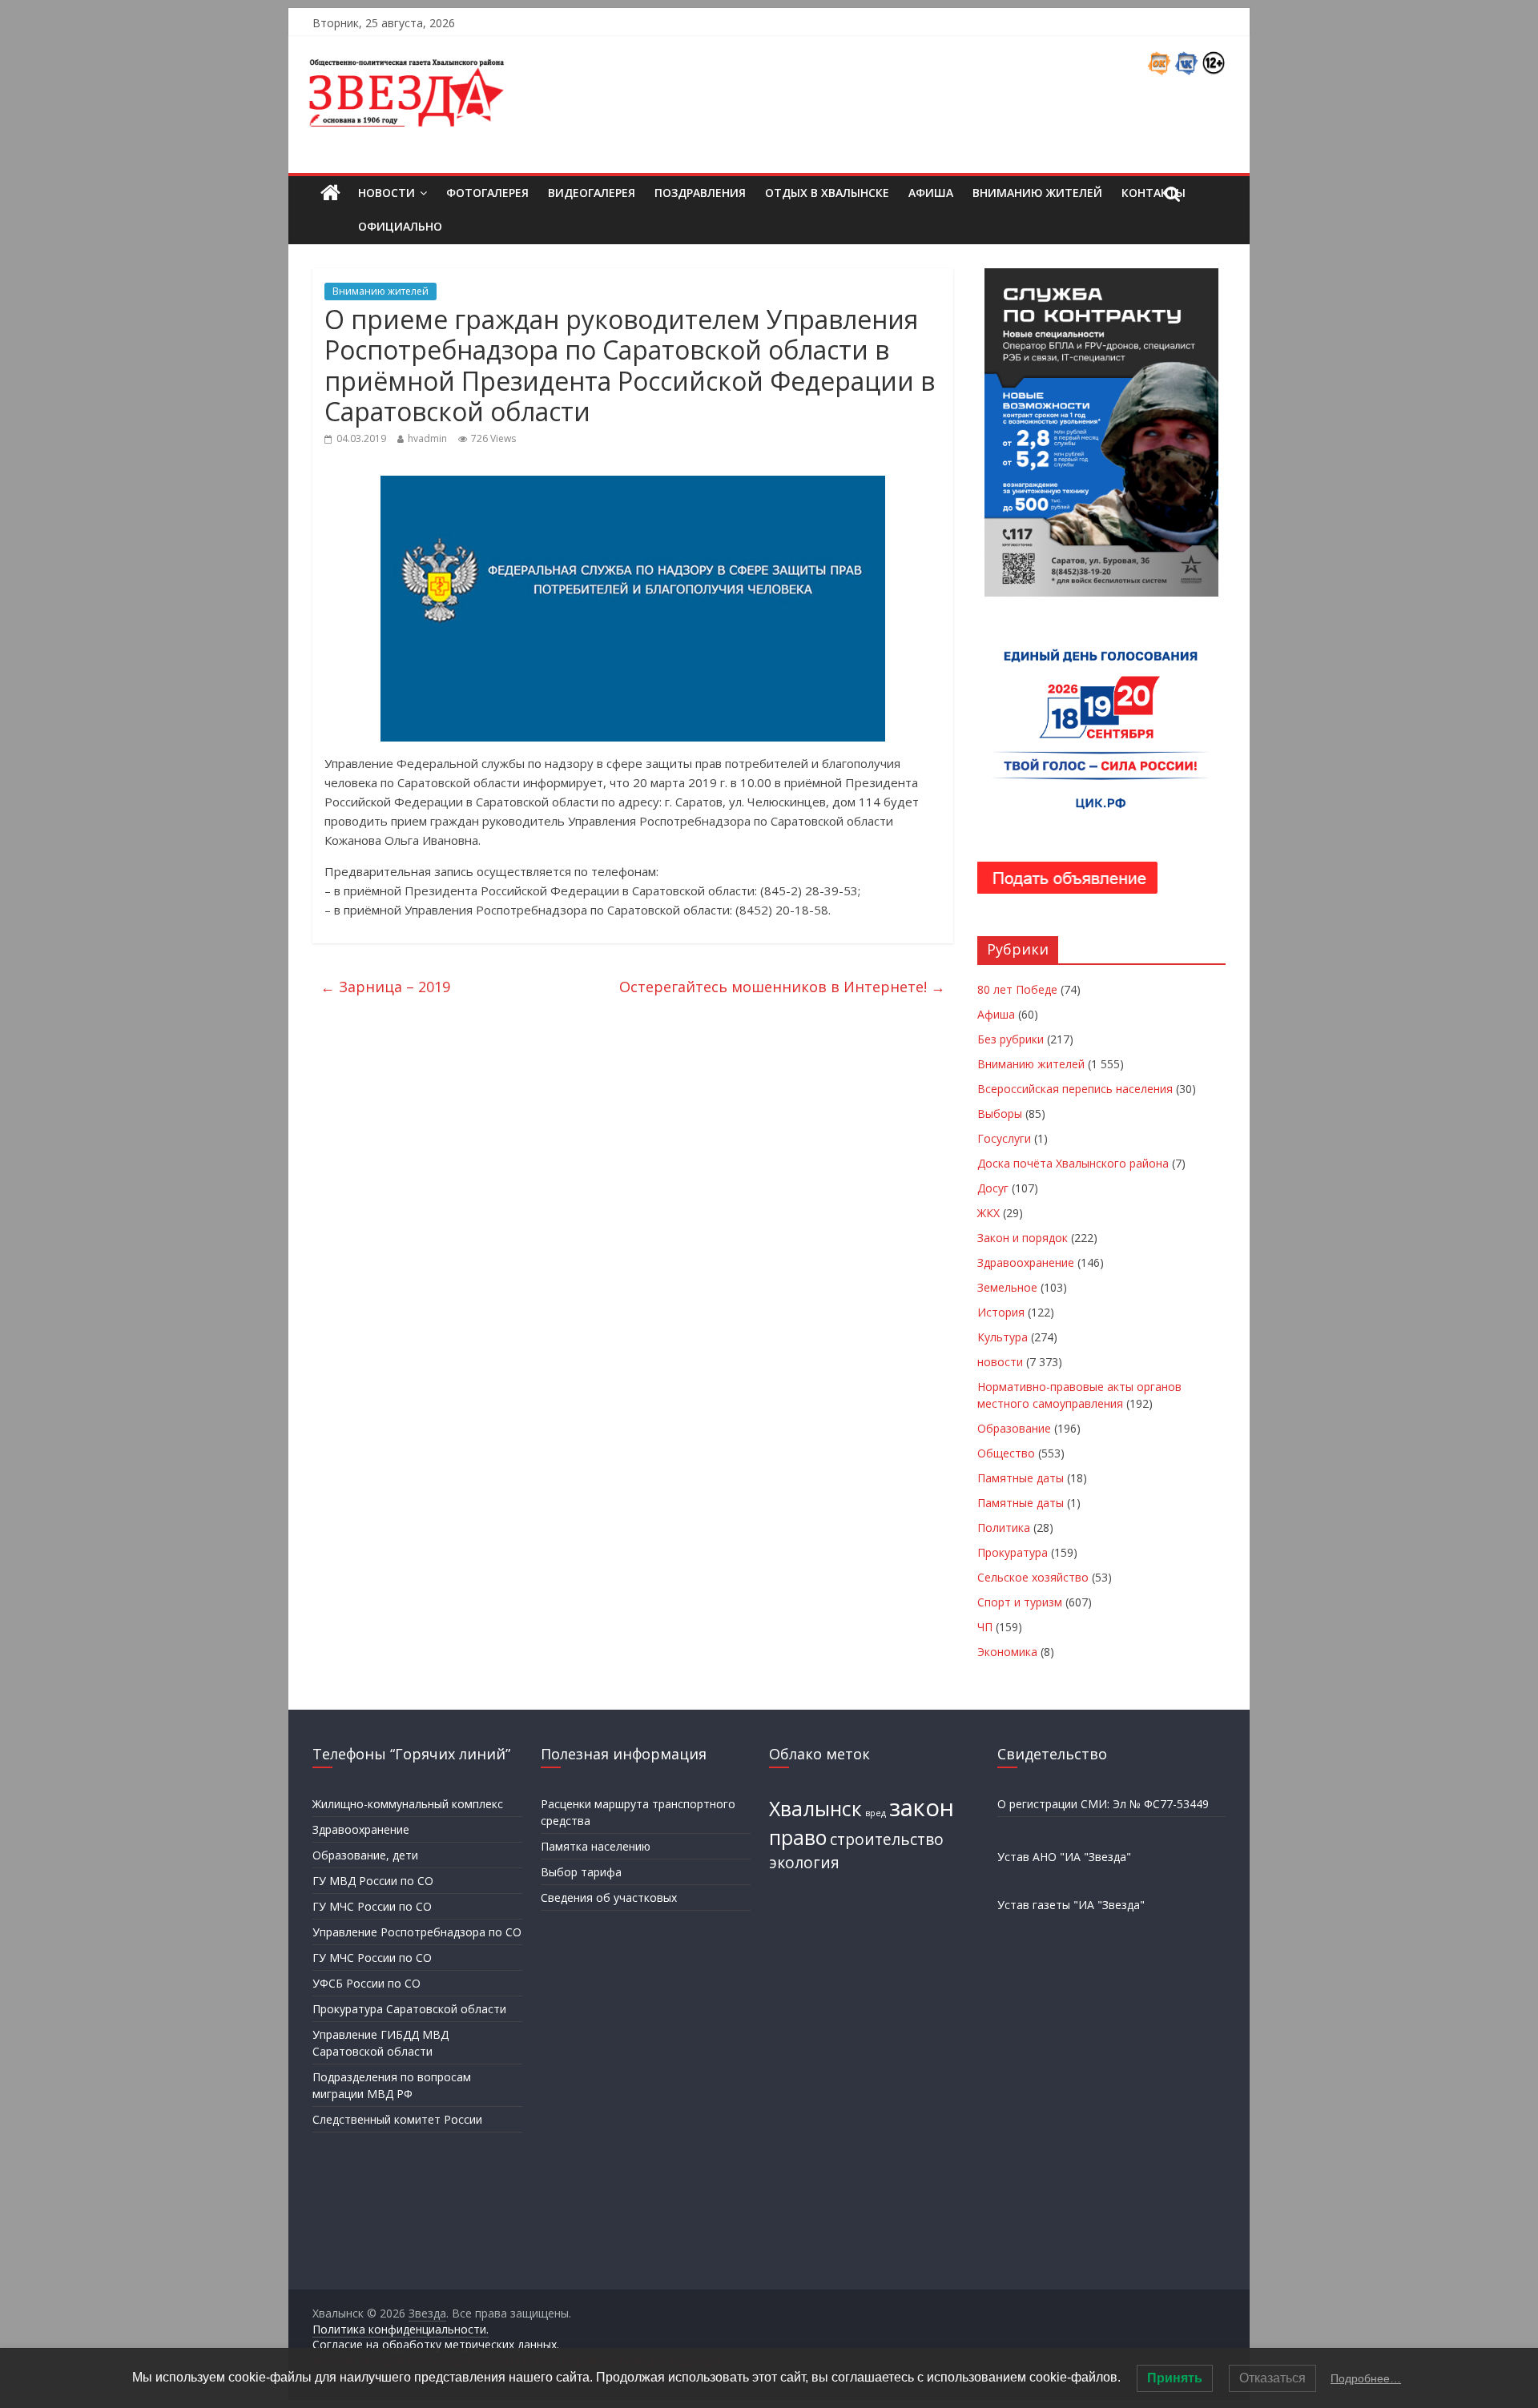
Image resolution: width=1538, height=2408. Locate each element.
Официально (400, 226)
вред (876, 1813)
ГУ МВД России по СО (373, 1881)
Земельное (1007, 1287)
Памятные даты (1021, 1478)
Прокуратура (1013, 1552)
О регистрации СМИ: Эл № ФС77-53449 (1103, 1804)
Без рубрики (1011, 1039)
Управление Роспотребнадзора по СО (417, 1932)
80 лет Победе (1017, 989)
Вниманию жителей (1037, 193)
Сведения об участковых (609, 1897)
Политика (1004, 1528)
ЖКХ (988, 1213)
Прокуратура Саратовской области (409, 2009)
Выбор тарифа (581, 1872)
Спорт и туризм (1020, 1602)
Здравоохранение (1026, 1262)
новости (1000, 1362)
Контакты (1153, 193)
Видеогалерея (592, 193)
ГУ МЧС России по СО (372, 1906)
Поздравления (700, 193)
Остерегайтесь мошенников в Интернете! (782, 987)
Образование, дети (365, 1855)
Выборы (1000, 1114)
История (1001, 1312)
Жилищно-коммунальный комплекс (408, 1804)
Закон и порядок (1023, 1238)
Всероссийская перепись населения (1075, 1089)
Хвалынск (815, 1809)
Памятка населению (596, 1846)
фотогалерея (487, 193)
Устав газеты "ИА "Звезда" (1071, 1905)
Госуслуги (1004, 1138)
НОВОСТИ (387, 193)
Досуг (993, 1188)
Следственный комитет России (397, 2119)
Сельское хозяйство (1033, 1577)
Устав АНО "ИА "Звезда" (1064, 1857)
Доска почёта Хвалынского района (1073, 1163)
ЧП (985, 1627)
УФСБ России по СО (366, 1983)
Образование (1014, 1428)
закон (922, 1807)
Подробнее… (1366, 2378)
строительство (887, 1839)
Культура (1003, 1337)
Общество (1006, 1453)
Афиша (931, 193)
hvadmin (427, 438)
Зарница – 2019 (385, 987)
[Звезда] (330, 193)
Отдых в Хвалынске (827, 193)
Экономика (1007, 1652)
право (798, 1837)
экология (804, 1863)
